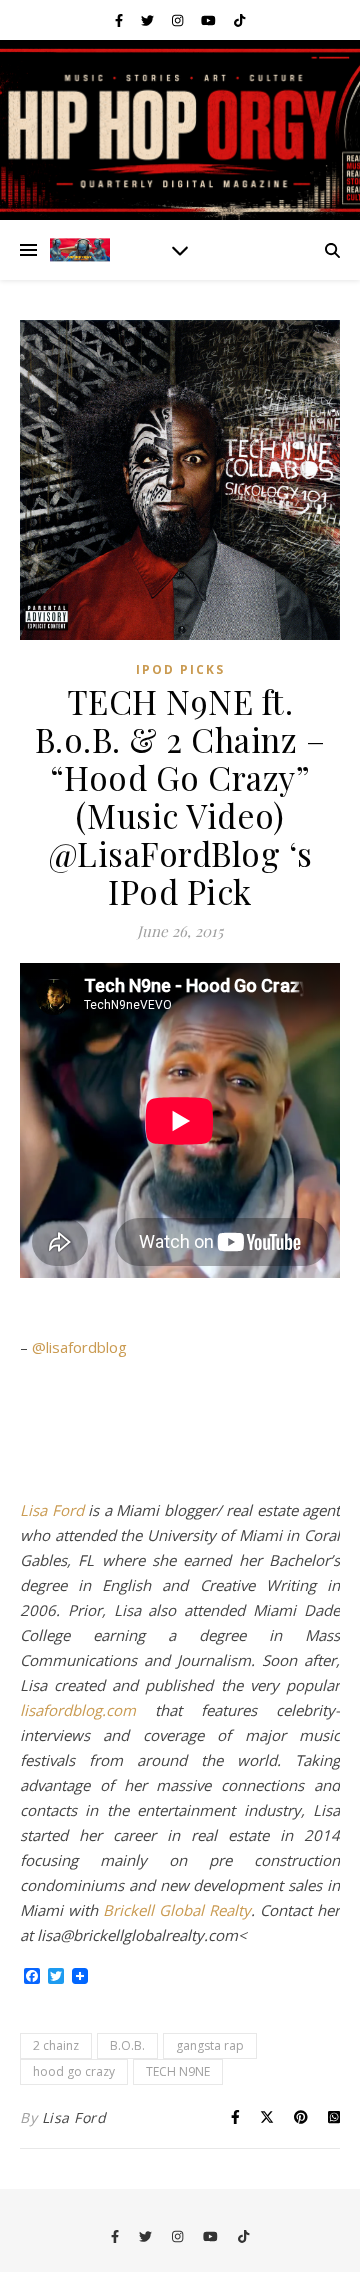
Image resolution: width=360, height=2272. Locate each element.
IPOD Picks (180, 669)
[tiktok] (239, 20)
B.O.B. (127, 2045)
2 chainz (56, 2045)
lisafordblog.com (78, 1710)
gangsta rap (210, 2045)
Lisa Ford (52, 1510)
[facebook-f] (120, 20)
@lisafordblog (79, 1347)
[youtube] (210, 20)
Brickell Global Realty (177, 1910)
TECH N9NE (178, 2071)
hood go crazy (74, 2071)
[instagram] (179, 20)
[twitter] (149, 20)
